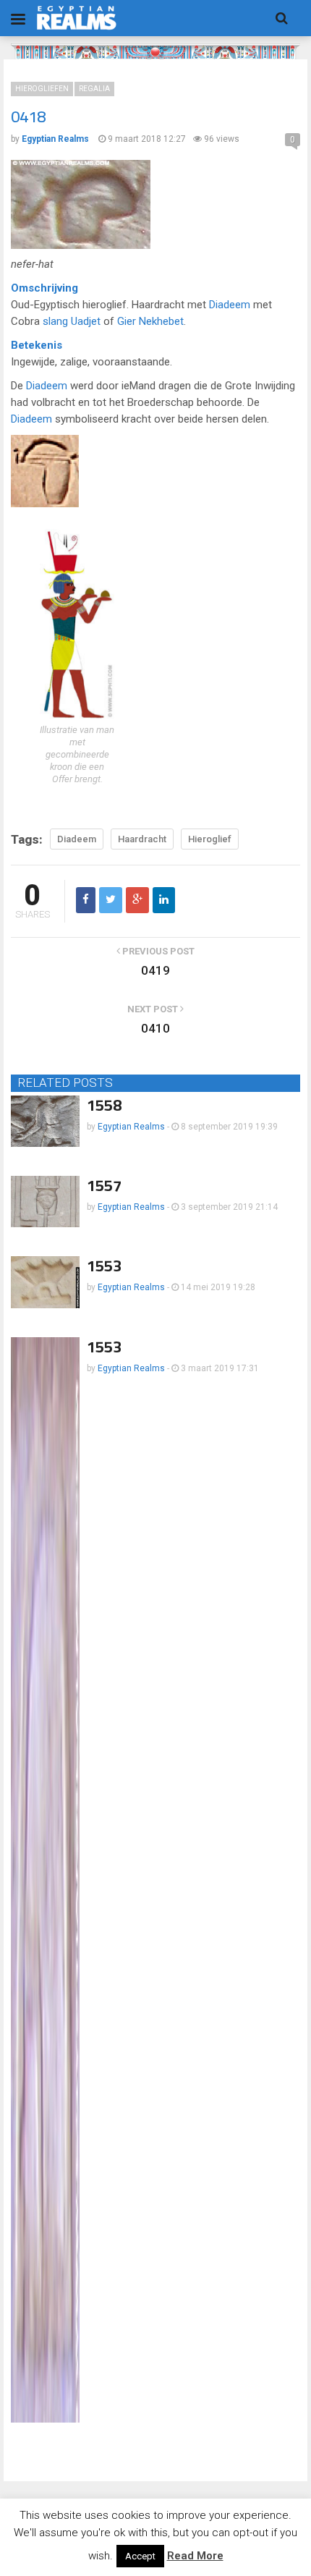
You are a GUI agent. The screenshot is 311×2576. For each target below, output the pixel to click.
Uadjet (86, 321)
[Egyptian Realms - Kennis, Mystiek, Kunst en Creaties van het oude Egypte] (77, 18)
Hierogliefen (42, 89)
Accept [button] (140, 2556)
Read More (195, 2556)
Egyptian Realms (131, 1127)
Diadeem (230, 305)
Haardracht (142, 839)
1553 (104, 1266)
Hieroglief (210, 839)
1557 (104, 1185)
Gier (127, 321)
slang (55, 321)
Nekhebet (161, 321)
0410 (155, 1028)
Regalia (94, 89)
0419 (155, 970)
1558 (104, 1105)
